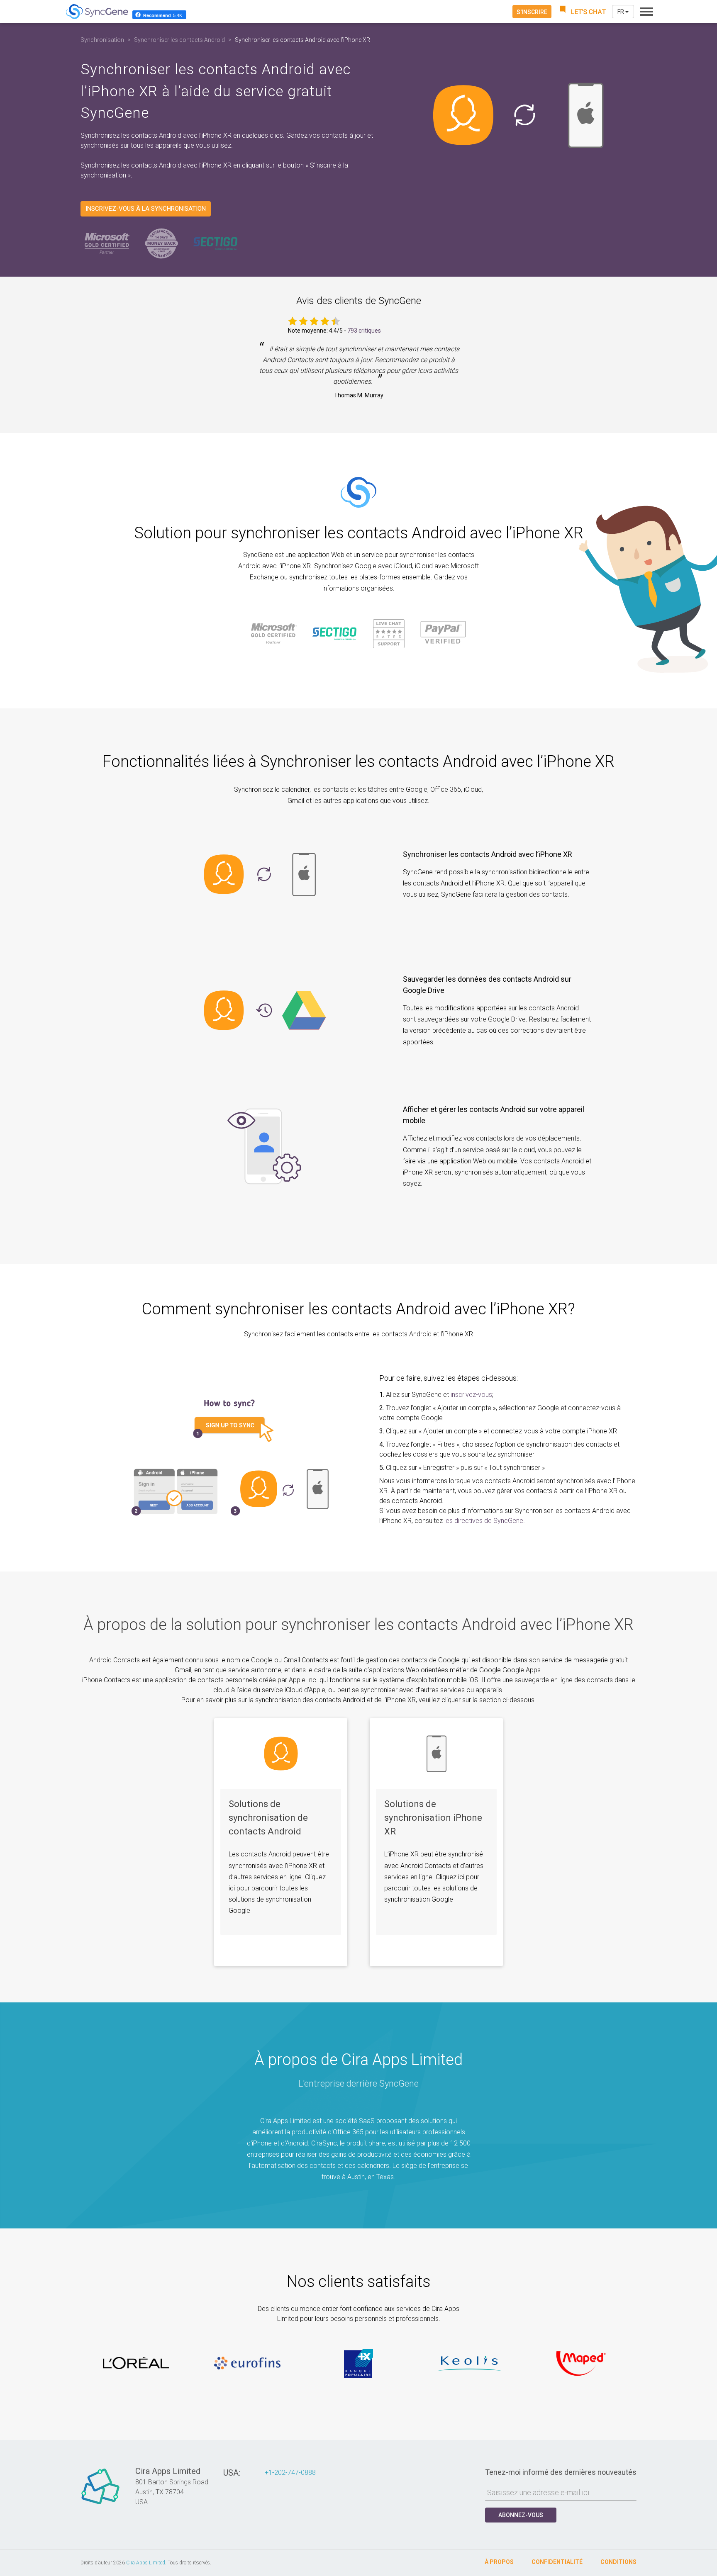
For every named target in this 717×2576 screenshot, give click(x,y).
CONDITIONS (618, 2562)
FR (621, 12)
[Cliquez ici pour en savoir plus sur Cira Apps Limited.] (100, 2504)
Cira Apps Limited (146, 2563)
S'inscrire (532, 12)
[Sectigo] (215, 243)
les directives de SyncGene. (485, 1521)
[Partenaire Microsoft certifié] (107, 243)
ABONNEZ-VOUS (521, 2515)
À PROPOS (499, 2562)
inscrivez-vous (471, 1395)
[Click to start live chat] (582, 12)
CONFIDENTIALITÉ (557, 2562)
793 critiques (364, 331)
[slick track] (136, 2363)
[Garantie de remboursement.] (161, 243)
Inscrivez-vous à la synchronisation (146, 209)
